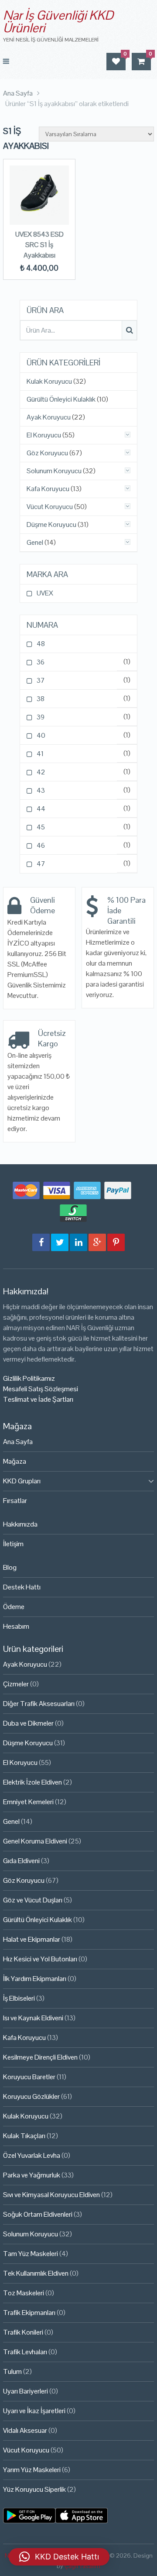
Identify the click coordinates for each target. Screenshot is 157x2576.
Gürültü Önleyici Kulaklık (61, 399)
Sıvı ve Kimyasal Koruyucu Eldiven (51, 2195)
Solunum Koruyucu (54, 471)
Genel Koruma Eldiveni (35, 1841)
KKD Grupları (22, 1481)
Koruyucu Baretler (29, 2077)
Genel (35, 543)
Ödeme (14, 1607)
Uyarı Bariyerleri (26, 2391)
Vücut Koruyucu (50, 507)
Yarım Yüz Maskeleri (32, 2470)
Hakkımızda (20, 1524)
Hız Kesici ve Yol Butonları (40, 1959)
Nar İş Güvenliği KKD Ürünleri (58, 21)
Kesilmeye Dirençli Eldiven (40, 2057)
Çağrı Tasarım (82, 2566)
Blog (10, 1567)
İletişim (13, 1544)
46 (41, 845)
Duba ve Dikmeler (28, 1723)
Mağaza (15, 1461)
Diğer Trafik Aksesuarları (39, 1704)
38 (41, 699)
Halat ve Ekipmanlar (32, 1939)
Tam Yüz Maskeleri (31, 2254)
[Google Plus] (97, 1242)
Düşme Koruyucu (51, 525)
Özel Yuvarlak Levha (32, 2155)
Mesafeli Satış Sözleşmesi (41, 1389)
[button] (59, 2557)
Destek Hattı (22, 1587)
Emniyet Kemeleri (28, 1802)
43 (41, 790)
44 (41, 809)
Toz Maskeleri (24, 2293)
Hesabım (16, 1626)
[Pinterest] (116, 1242)
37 (41, 680)
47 (41, 864)
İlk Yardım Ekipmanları (35, 1979)
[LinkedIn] (78, 1242)
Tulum (12, 2371)
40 (41, 735)
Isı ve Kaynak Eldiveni (33, 2018)
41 (40, 754)
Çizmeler (16, 1684)
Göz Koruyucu (47, 453)
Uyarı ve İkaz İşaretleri (34, 2411)
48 (41, 644)
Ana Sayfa (18, 1442)
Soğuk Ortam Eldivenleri (38, 2214)
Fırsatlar (15, 1501)
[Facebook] (41, 1242)
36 (41, 662)
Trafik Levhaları (25, 2352)
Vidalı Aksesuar (25, 2430)
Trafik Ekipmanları (29, 2313)
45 (41, 827)
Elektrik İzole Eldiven (32, 1782)
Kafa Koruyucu (48, 489)
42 (41, 772)
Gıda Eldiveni (21, 1861)
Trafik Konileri (23, 2332)
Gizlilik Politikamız (29, 1378)
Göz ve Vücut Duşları (33, 1900)
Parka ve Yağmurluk (32, 2175)
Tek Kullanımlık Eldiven (36, 2273)
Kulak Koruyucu (49, 382)
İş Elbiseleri (19, 1998)
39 (41, 717)
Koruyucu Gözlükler (31, 2096)
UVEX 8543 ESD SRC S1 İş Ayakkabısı (39, 245)
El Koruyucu (44, 435)
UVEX (45, 593)
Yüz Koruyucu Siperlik (34, 2489)
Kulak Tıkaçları (24, 2136)
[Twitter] (60, 1242)
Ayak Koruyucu (49, 417)
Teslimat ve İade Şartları (38, 1399)
